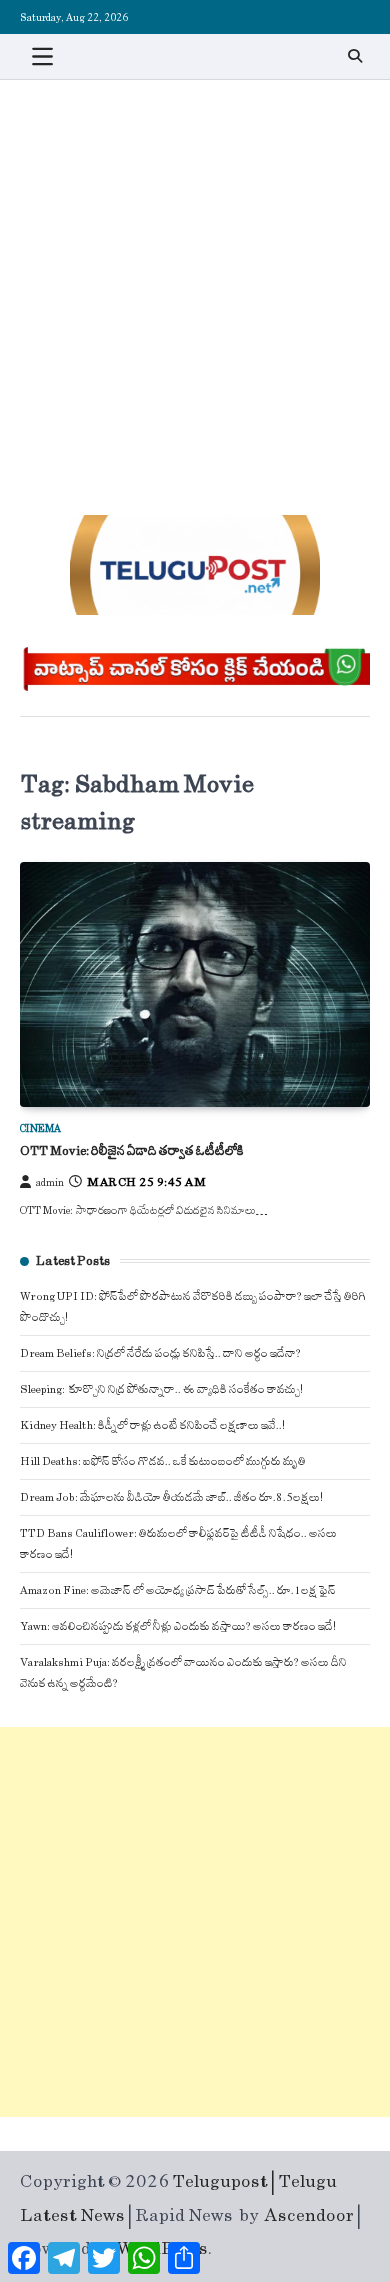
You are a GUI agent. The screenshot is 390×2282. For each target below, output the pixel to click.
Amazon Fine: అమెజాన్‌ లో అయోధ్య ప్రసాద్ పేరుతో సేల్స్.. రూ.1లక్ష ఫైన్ (178, 1590)
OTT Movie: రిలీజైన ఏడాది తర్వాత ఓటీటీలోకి (132, 1151)
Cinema (40, 1129)
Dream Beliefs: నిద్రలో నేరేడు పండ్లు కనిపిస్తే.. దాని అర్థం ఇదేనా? (160, 1353)
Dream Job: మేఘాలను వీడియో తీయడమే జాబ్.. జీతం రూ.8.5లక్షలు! (171, 1497)
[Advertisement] (195, 285)
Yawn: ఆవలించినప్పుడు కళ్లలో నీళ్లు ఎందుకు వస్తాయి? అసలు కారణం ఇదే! (178, 1626)
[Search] (355, 56)
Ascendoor (309, 2216)
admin (50, 1183)
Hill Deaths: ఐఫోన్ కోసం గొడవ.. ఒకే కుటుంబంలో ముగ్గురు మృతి (163, 1461)
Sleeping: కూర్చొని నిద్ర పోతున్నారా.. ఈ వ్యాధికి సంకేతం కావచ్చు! (161, 1389)
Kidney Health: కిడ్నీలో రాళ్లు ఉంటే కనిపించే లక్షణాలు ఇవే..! (152, 1425)
